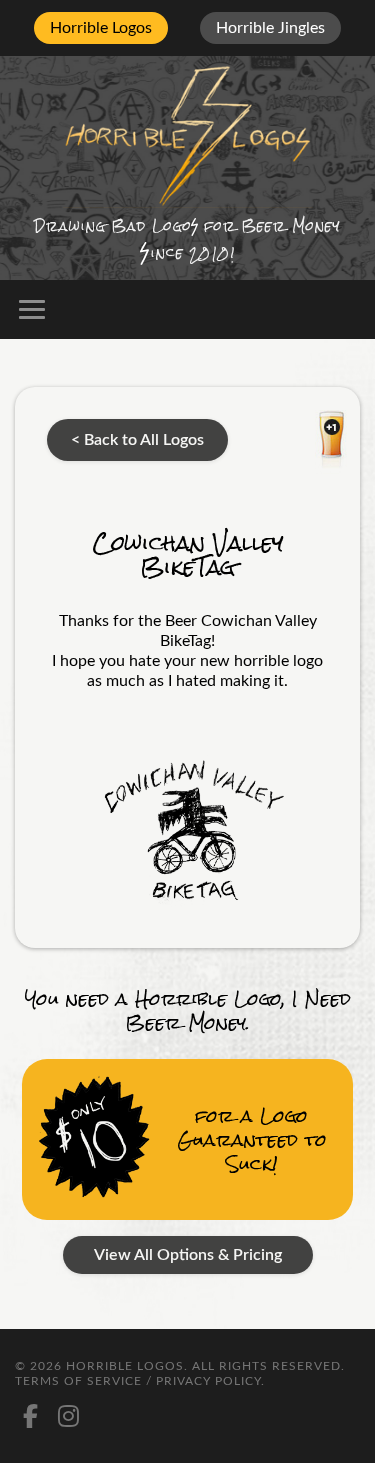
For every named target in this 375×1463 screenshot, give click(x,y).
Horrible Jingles (270, 28)
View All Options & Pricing (188, 1255)
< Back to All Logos (137, 440)
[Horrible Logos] (187, 134)
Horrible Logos (101, 28)
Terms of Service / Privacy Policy (138, 1381)
